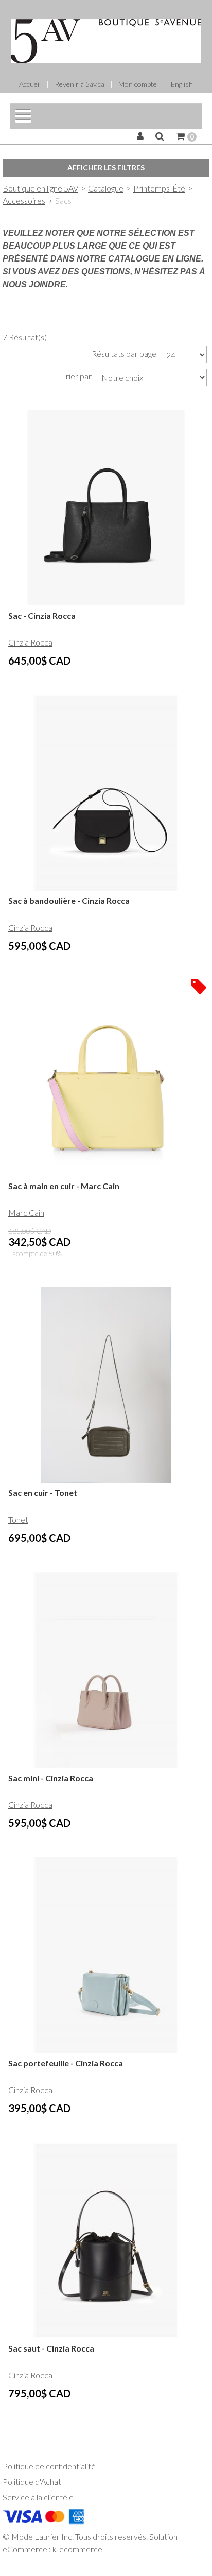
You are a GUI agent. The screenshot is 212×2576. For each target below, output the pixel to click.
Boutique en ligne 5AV (40, 188)
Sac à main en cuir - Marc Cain (64, 1186)
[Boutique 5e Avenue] (106, 41)
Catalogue (106, 188)
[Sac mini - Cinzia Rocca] (106, 1670)
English (182, 84)
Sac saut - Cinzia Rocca (51, 2348)
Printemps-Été (159, 188)
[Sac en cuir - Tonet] (106, 1385)
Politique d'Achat (32, 2482)
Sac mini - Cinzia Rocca (51, 1778)
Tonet (18, 1519)
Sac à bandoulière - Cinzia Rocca (69, 901)
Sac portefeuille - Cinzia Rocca (66, 2063)
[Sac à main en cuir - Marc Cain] (106, 1078)
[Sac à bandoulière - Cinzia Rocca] (106, 793)
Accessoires (24, 201)
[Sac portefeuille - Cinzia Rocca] (106, 1955)
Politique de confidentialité (49, 2466)
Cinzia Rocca (30, 642)
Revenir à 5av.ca (79, 84)
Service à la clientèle (38, 2497)
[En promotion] (199, 985)
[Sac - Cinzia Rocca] (106, 508)
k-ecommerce (77, 2549)
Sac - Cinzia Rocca (42, 615)
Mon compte (138, 84)
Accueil (30, 84)
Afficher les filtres (106, 168)
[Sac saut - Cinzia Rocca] (106, 2240)
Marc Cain (26, 1213)
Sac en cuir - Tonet (43, 1493)
